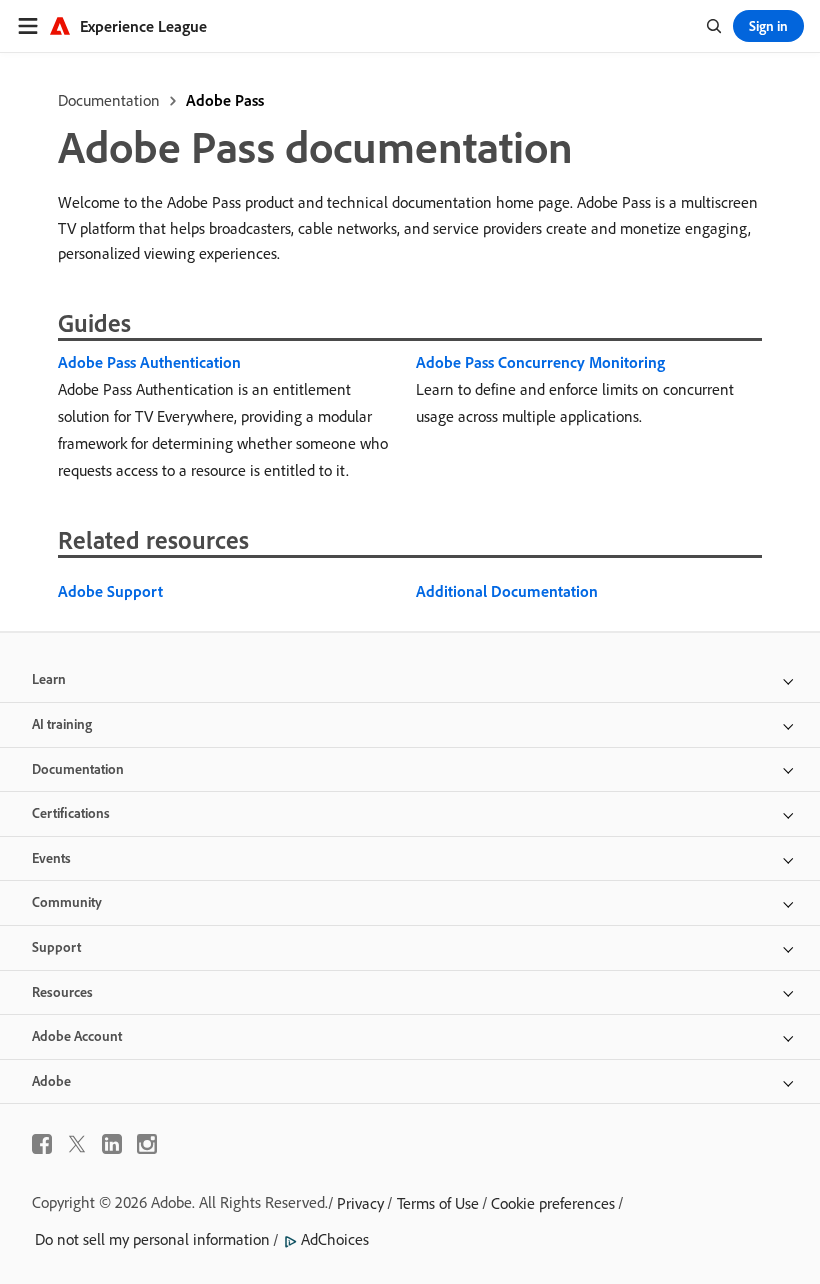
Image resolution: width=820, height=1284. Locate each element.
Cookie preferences (553, 1203)
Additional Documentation (507, 591)
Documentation (109, 100)
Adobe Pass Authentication (149, 362)
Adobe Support (110, 591)
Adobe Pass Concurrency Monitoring (540, 362)
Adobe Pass (225, 100)
